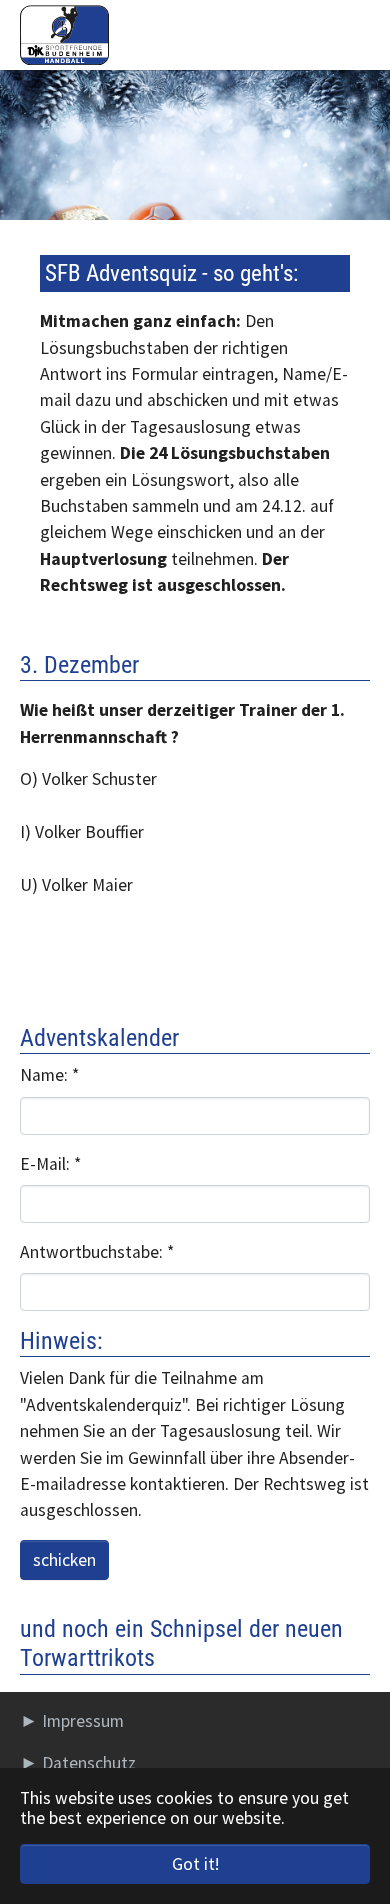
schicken (64, 1560)
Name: (49, 1075)
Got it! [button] (195, 1864)
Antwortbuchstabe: (97, 1252)
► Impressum (72, 1721)
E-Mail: (50, 1164)
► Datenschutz (78, 1763)
